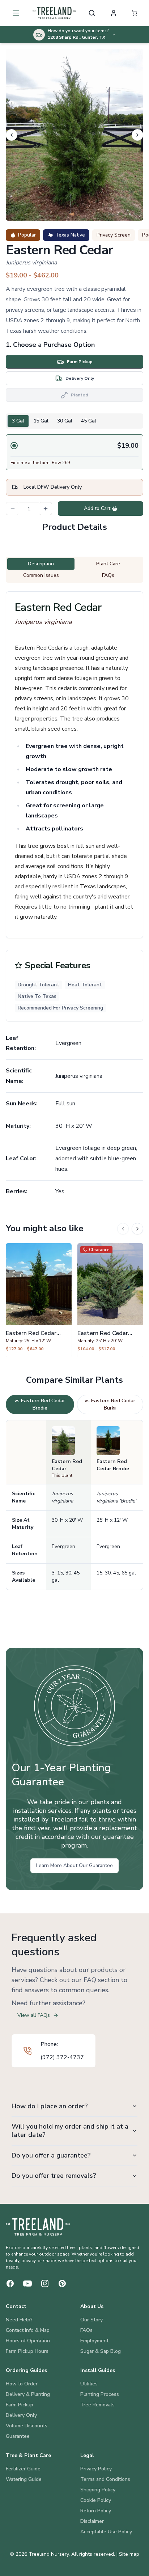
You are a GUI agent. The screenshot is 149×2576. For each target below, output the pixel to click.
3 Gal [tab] (18, 421)
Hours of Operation (28, 2341)
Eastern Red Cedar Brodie (113, 1465)
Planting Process (100, 2394)
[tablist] (74, 421)
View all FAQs (34, 2015)
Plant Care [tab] (108, 564)
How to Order (22, 2384)
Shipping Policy (98, 2490)
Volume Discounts (27, 2426)
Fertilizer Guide (23, 2469)
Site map (129, 2554)
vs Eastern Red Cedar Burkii (110, 1404)
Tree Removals (97, 2405)
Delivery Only (21, 2415)
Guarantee (18, 2436)
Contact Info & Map (28, 2330)
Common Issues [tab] (41, 575)
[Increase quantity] (46, 509)
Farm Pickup (20, 2405)
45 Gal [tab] (89, 421)
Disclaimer (92, 2521)
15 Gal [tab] (41, 421)
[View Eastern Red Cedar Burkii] (110, 1300)
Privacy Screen (114, 235)
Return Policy (96, 2511)
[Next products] (137, 1229)
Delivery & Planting (28, 2394)
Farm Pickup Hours (27, 2351)
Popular (27, 235)
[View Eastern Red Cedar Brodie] (39, 1300)
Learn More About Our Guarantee (74, 1865)
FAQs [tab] (108, 575)
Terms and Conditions (105, 2479)
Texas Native (70, 235)
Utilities (89, 2384)
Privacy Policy (96, 2469)
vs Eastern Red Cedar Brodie (40, 1404)
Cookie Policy (96, 2500)
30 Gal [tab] (65, 421)
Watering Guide (24, 2479)
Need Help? (19, 2320)
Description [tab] (41, 564)
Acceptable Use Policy (106, 2532)
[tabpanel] (74, 452)
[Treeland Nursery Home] (38, 2227)
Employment (94, 2341)
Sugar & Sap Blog (101, 2351)
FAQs (86, 2330)
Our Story (91, 2320)
